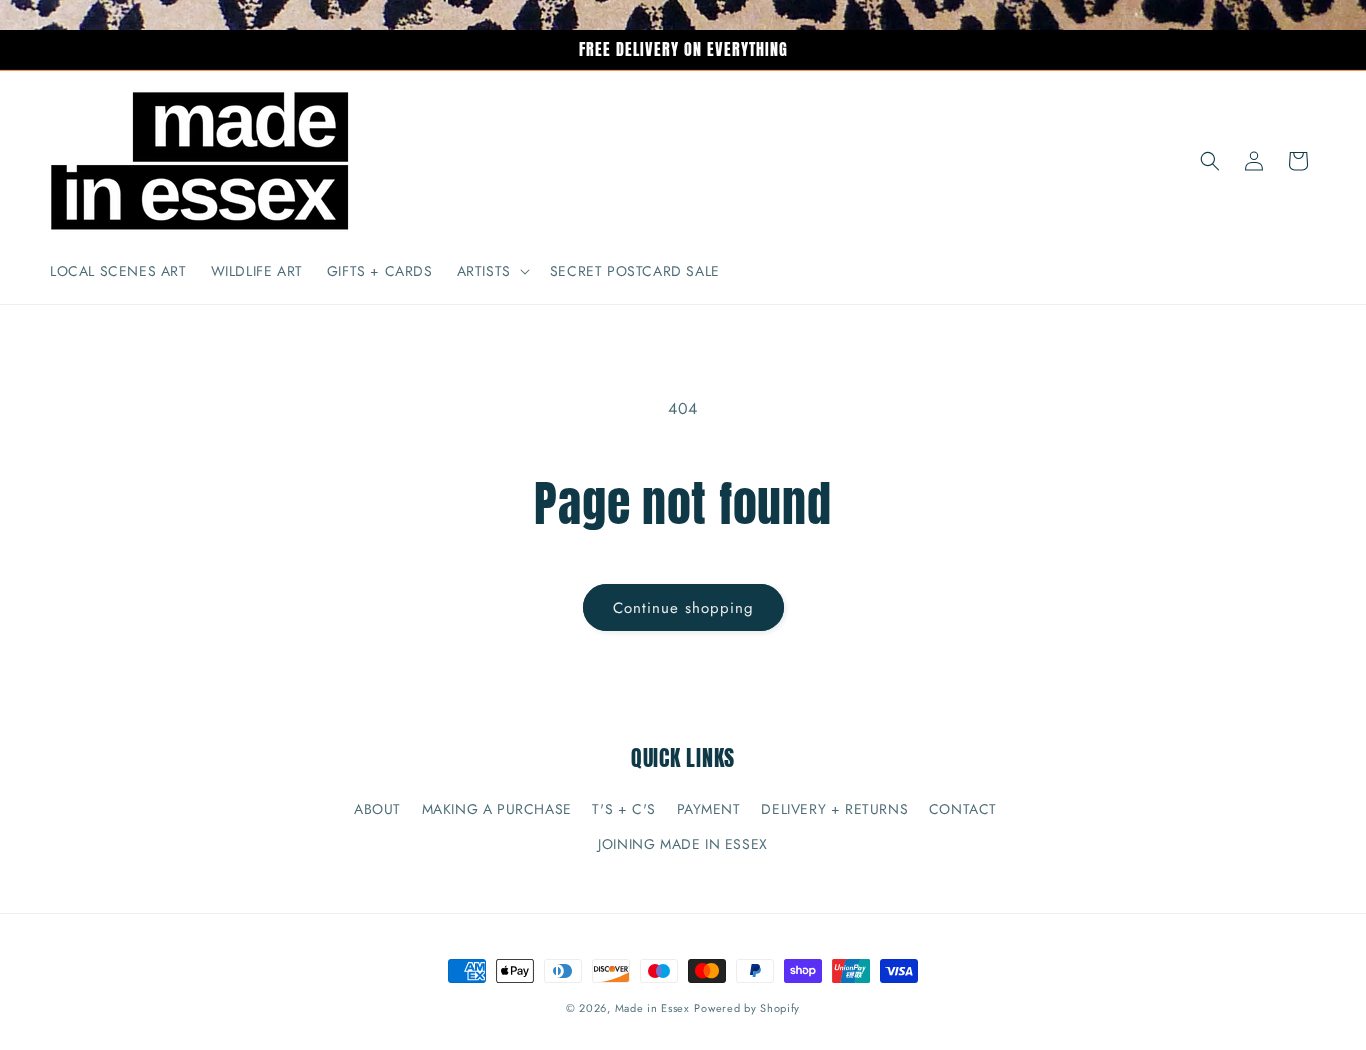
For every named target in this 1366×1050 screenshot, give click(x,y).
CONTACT (963, 809)
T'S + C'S (623, 809)
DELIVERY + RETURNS (834, 809)
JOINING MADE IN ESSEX (683, 844)
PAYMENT (709, 809)
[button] (491, 271)
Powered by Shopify (747, 1008)
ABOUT (377, 809)
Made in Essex (652, 1008)
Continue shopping (683, 608)
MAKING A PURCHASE (497, 809)
